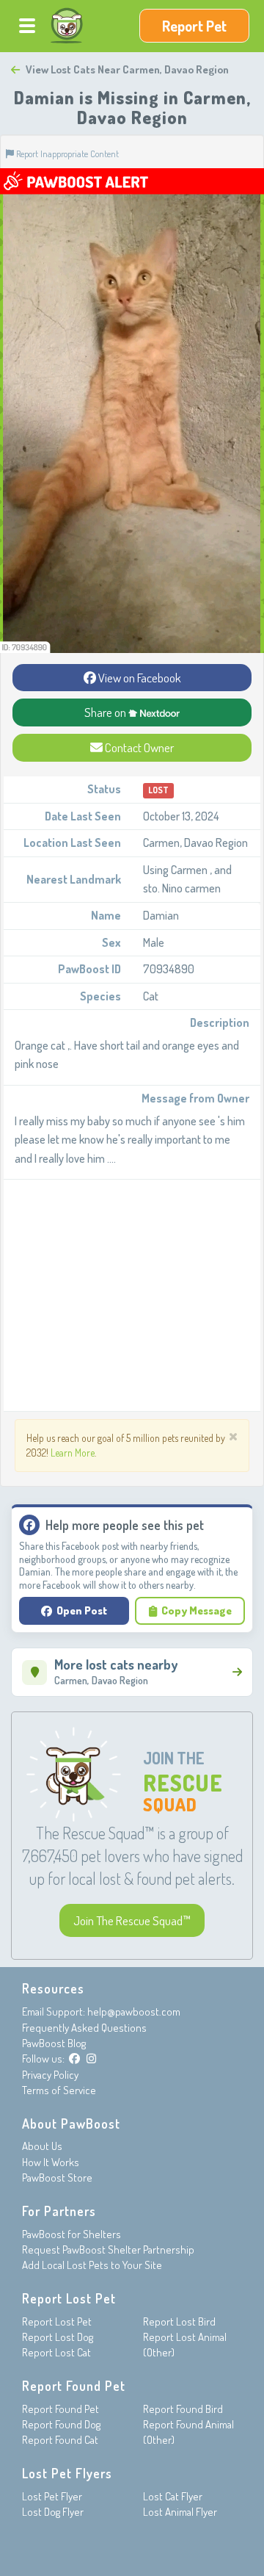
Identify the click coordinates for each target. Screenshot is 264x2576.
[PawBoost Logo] (67, 26)
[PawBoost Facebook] (74, 2059)
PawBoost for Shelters (71, 2234)
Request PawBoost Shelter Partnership (108, 2250)
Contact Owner (138, 747)
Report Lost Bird (179, 2321)
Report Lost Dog (58, 2337)
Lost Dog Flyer (53, 2512)
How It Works (51, 2162)
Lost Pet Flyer (52, 2496)
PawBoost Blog (54, 2043)
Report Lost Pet (57, 2321)
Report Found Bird (183, 2409)
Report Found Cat (60, 2440)
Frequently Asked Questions (84, 2028)
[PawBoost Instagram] (91, 2059)
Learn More (73, 1453)
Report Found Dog (61, 2424)
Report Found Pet (60, 2409)
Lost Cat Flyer (173, 2496)
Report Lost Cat (56, 2352)
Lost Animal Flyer (180, 2512)
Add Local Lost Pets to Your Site (92, 2265)
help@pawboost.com (134, 2012)
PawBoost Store (57, 2178)
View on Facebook (139, 678)
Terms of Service (59, 2090)
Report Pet (194, 26)
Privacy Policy (50, 2075)
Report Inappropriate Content (66, 154)
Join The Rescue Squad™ (132, 1920)
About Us (42, 2146)
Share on (106, 712)
